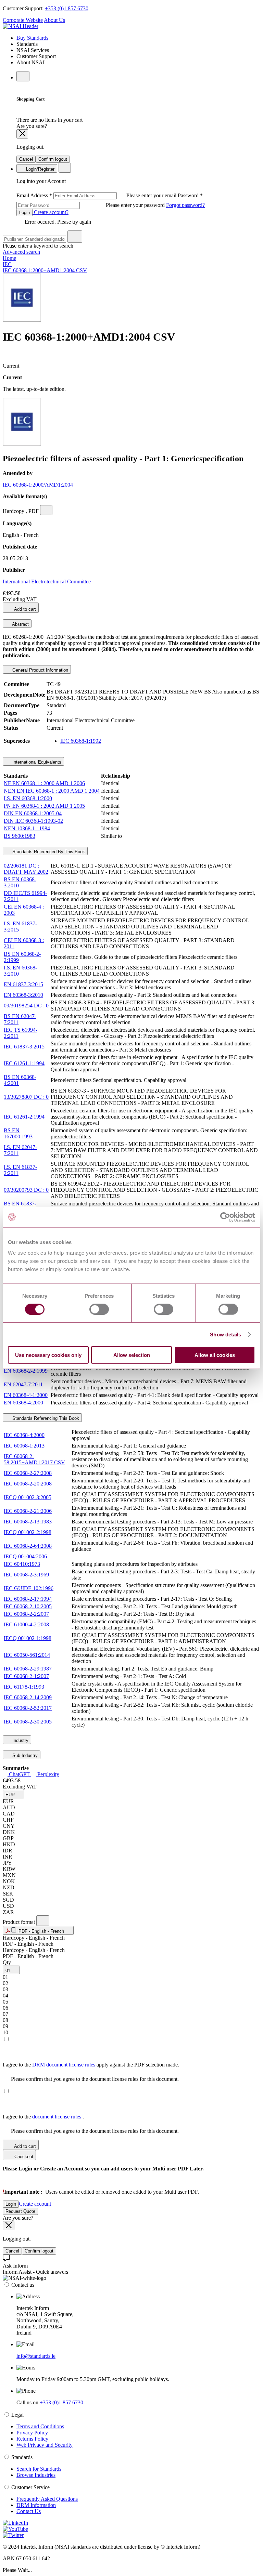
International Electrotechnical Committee (47, 582)
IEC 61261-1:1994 (24, 1063)
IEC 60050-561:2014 (27, 1655)
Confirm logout (53, 159)
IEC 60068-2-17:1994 (28, 1599)
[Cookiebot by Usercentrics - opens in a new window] (225, 1217)
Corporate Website (23, 20)
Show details (226, 1334)
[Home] (21, 26)
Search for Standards (39, 2469)
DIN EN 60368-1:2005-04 (33, 813)
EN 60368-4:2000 (23, 1403)
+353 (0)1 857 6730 (67, 8)
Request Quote (20, 2211)
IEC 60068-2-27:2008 (28, 1473)
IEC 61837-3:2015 (24, 1047)
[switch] (99, 1309)
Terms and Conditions (40, 2426)
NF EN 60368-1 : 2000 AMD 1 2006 (44, 783)
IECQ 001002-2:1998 (28, 1532)
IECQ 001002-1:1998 (28, 1638)
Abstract (20, 624)
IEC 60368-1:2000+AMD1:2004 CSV (45, 270)
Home (9, 258)
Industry (20, 1740)
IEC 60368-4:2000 (24, 1435)
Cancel (26, 159)
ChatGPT (19, 1774)
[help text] (46, 510)
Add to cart (24, 609)
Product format (20, 1922)
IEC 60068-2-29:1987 (28, 1669)
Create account (35, 2204)
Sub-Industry (24, 1755)
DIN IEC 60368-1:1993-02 (33, 821)
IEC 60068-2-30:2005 (28, 1722)
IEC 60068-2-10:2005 (28, 1606)
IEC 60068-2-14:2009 (28, 1697)
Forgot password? (185, 205)
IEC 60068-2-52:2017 (28, 1708)
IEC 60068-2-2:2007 (26, 1614)
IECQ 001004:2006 (25, 1556)
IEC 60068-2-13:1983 (28, 1522)
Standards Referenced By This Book (48, 852)
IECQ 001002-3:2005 (28, 1497)
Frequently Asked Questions (47, 2499)
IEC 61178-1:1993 (24, 1687)
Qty (7, 1962)
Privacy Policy (32, 2433)
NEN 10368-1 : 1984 (27, 828)
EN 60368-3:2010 (23, 995)
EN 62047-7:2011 (23, 1384)
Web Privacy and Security (45, 2445)
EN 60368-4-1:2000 (26, 1395)
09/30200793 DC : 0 (26, 1190)
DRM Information (36, 2505)
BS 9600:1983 (20, 836)
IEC (7, 264)
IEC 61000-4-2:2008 (26, 1624)
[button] (14, 1794)
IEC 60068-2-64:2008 (28, 1546)
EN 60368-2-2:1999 (26, 1371)
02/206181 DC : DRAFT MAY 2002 (26, 869)
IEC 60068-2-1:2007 (26, 1676)
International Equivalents (36, 762)
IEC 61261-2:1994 (24, 1117)
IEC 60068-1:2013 (24, 1446)
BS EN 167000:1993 (18, 1133)
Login (24, 213)
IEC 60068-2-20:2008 (28, 1484)
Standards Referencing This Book (45, 1418)
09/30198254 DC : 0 (26, 1006)
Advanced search (21, 252)
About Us (54, 20)
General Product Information (40, 670)
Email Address (97, 195)
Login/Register (40, 169)
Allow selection (132, 1355)
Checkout (23, 2157)
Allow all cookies (215, 1355)
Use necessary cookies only (48, 1355)
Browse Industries (36, 2475)
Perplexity (48, 1774)
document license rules (57, 2117)
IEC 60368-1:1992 (81, 741)
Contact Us (29, 2511)
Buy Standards (32, 38)
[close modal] (22, 134)
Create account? (51, 212)
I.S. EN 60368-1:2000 (28, 798)
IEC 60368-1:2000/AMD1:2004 (38, 485)
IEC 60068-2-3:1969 (26, 1575)
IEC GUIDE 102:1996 (29, 1588)
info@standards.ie (36, 2356)
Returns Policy (32, 2439)
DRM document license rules (64, 2065)
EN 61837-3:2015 (23, 984)
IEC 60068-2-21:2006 (28, 1511)
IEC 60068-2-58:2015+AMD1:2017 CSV (34, 1459)
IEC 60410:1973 (22, 1564)
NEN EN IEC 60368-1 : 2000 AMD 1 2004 (52, 791)
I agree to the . (43, 2117)
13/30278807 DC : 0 (26, 1097)
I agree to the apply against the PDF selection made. (91, 2065)
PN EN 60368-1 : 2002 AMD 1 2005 (44, 806)
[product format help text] (43, 1921)
